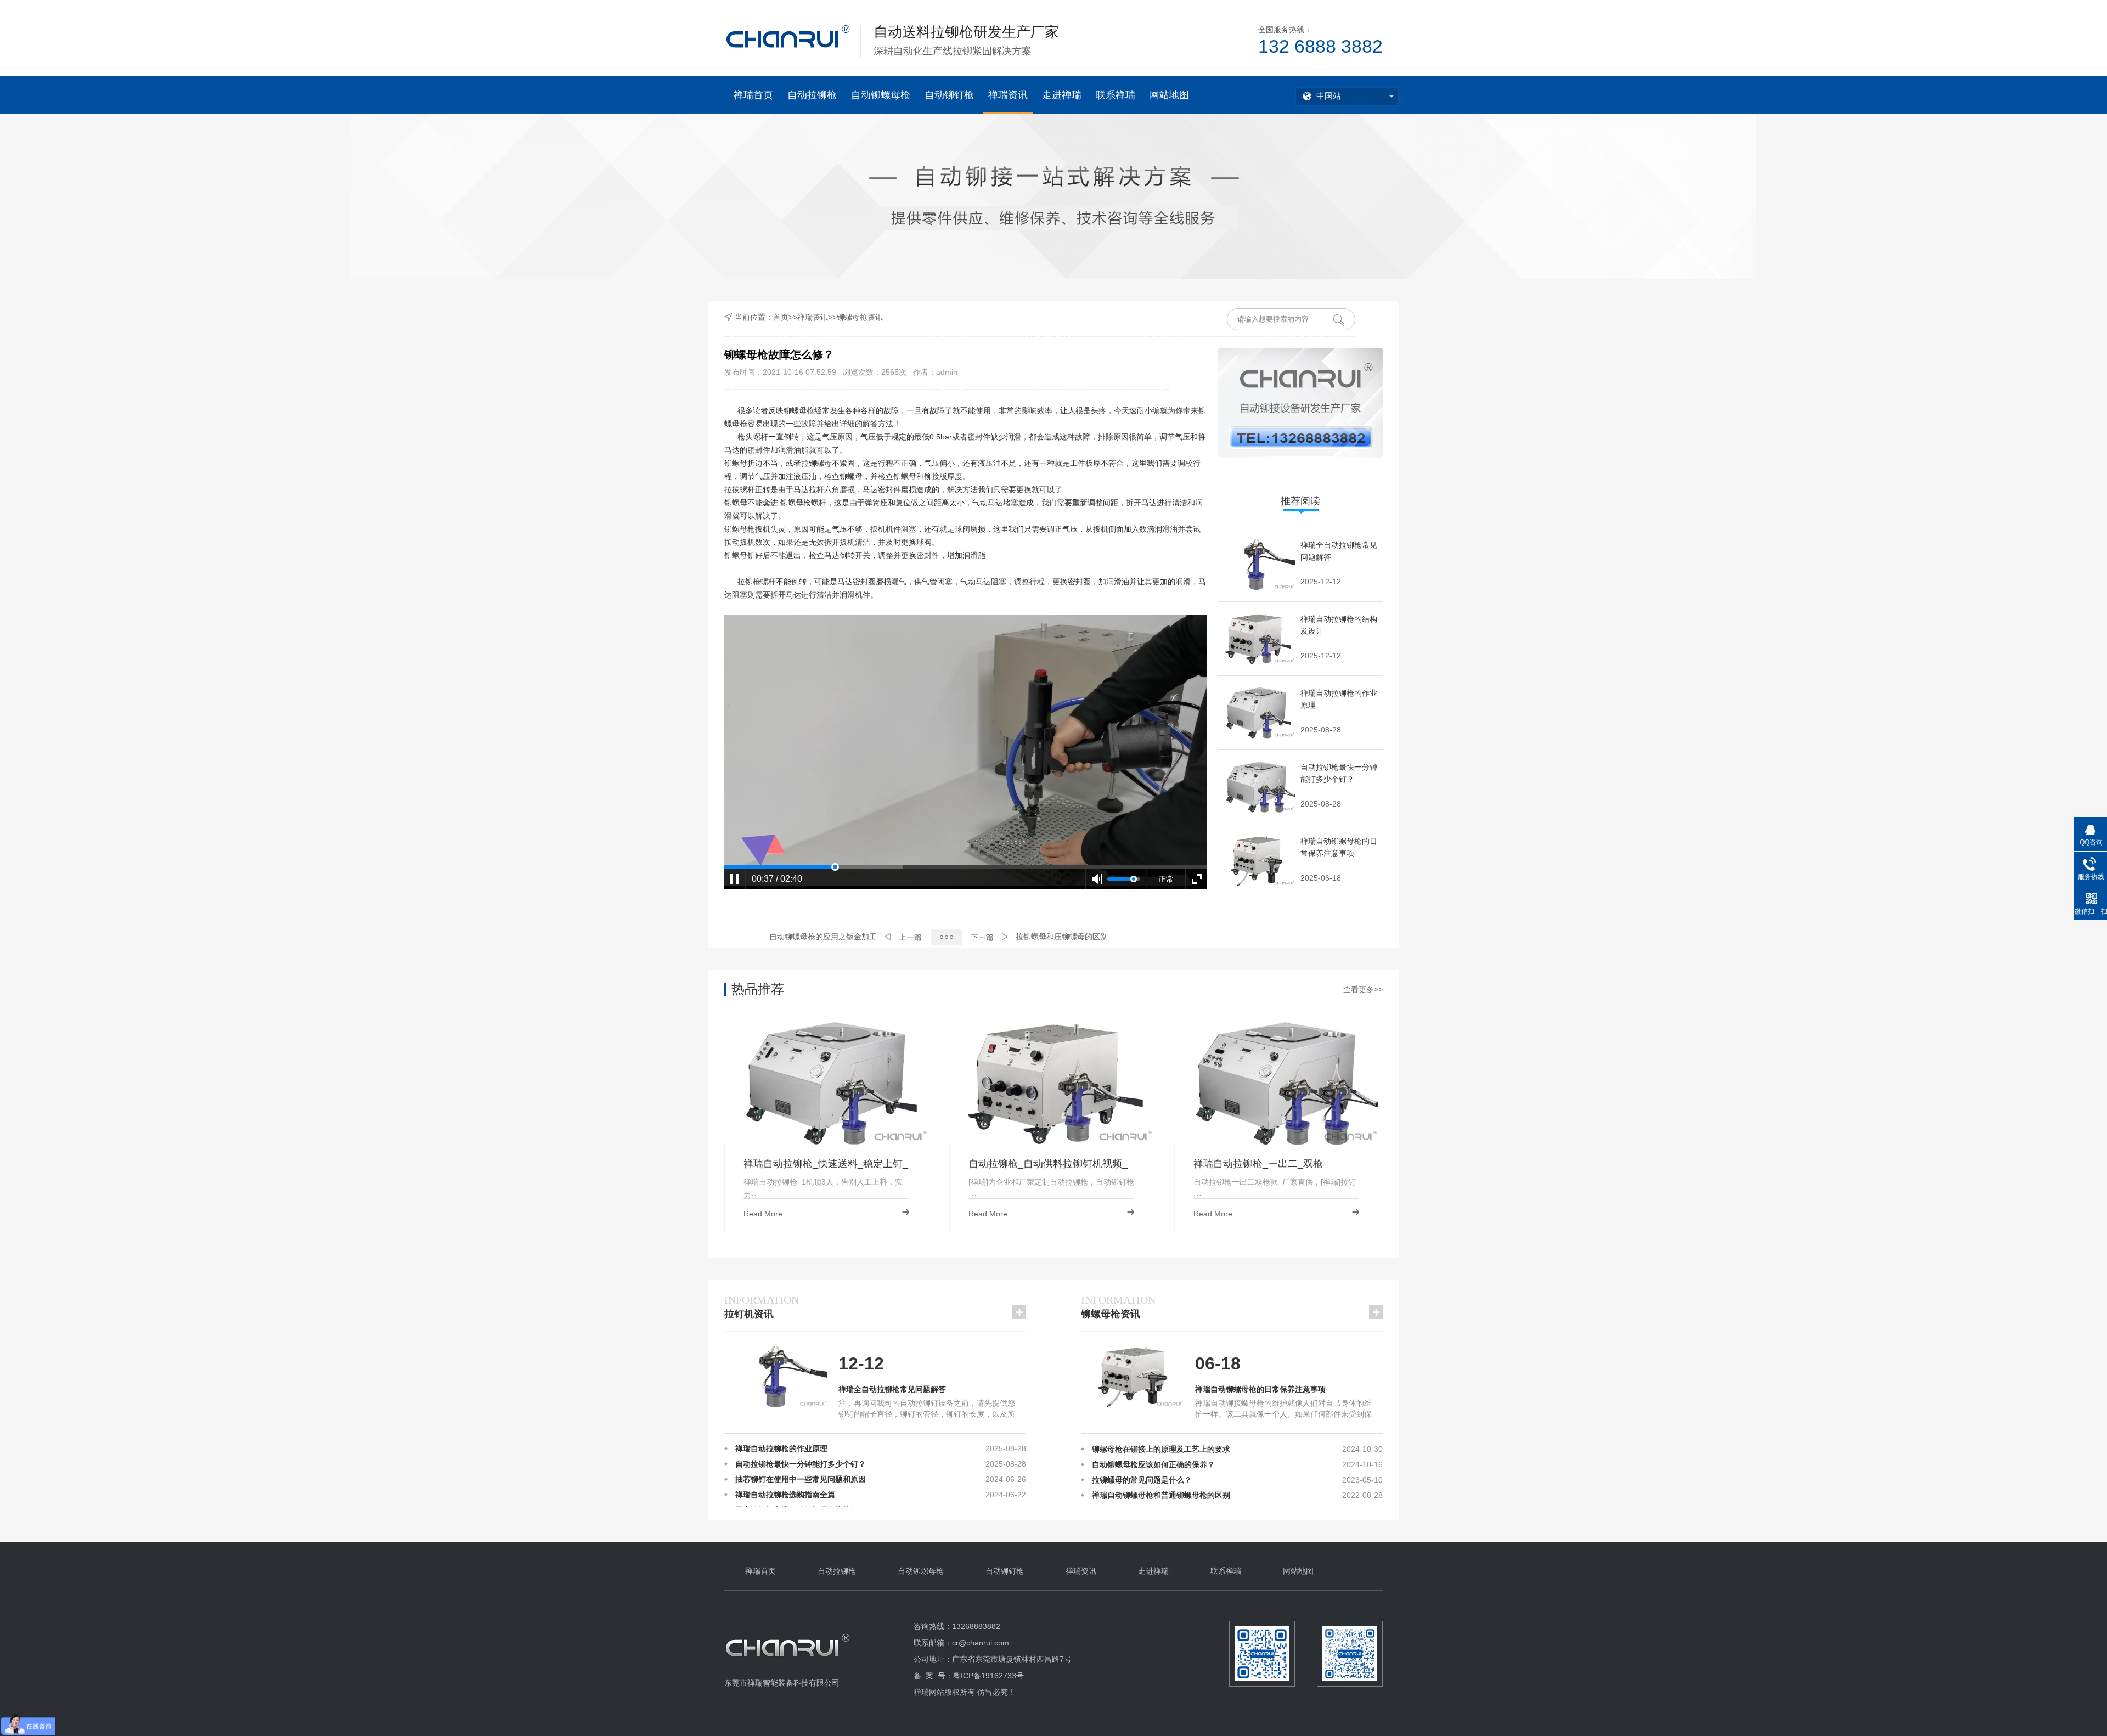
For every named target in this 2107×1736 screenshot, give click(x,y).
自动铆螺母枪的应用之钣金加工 (823, 937)
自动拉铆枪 (812, 95)
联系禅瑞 (1116, 95)
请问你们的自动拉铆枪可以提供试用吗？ (804, 1469)
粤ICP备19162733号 (988, 1676)
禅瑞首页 (753, 95)
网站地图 (1169, 95)
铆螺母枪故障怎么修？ (1130, 1500)
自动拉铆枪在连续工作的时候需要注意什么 (808, 1484)
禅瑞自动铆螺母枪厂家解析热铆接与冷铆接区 (1169, 1485)
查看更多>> (1363, 989)
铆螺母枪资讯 (860, 317)
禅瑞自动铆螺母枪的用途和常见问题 (1153, 1454)
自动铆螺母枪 (881, 95)
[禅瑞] (788, 37)
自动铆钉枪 (949, 95)
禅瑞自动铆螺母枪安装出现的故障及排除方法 (1169, 1469)
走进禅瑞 (1062, 95)
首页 (781, 317)
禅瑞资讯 (1008, 95)
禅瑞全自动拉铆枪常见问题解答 (892, 1389)
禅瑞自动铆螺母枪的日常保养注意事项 (1260, 1389)
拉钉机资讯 (762, 1307)
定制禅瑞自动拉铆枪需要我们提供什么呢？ (808, 1500)
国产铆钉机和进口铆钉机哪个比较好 (797, 1453)
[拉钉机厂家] (788, 1666)
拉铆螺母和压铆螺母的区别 (1062, 937)
